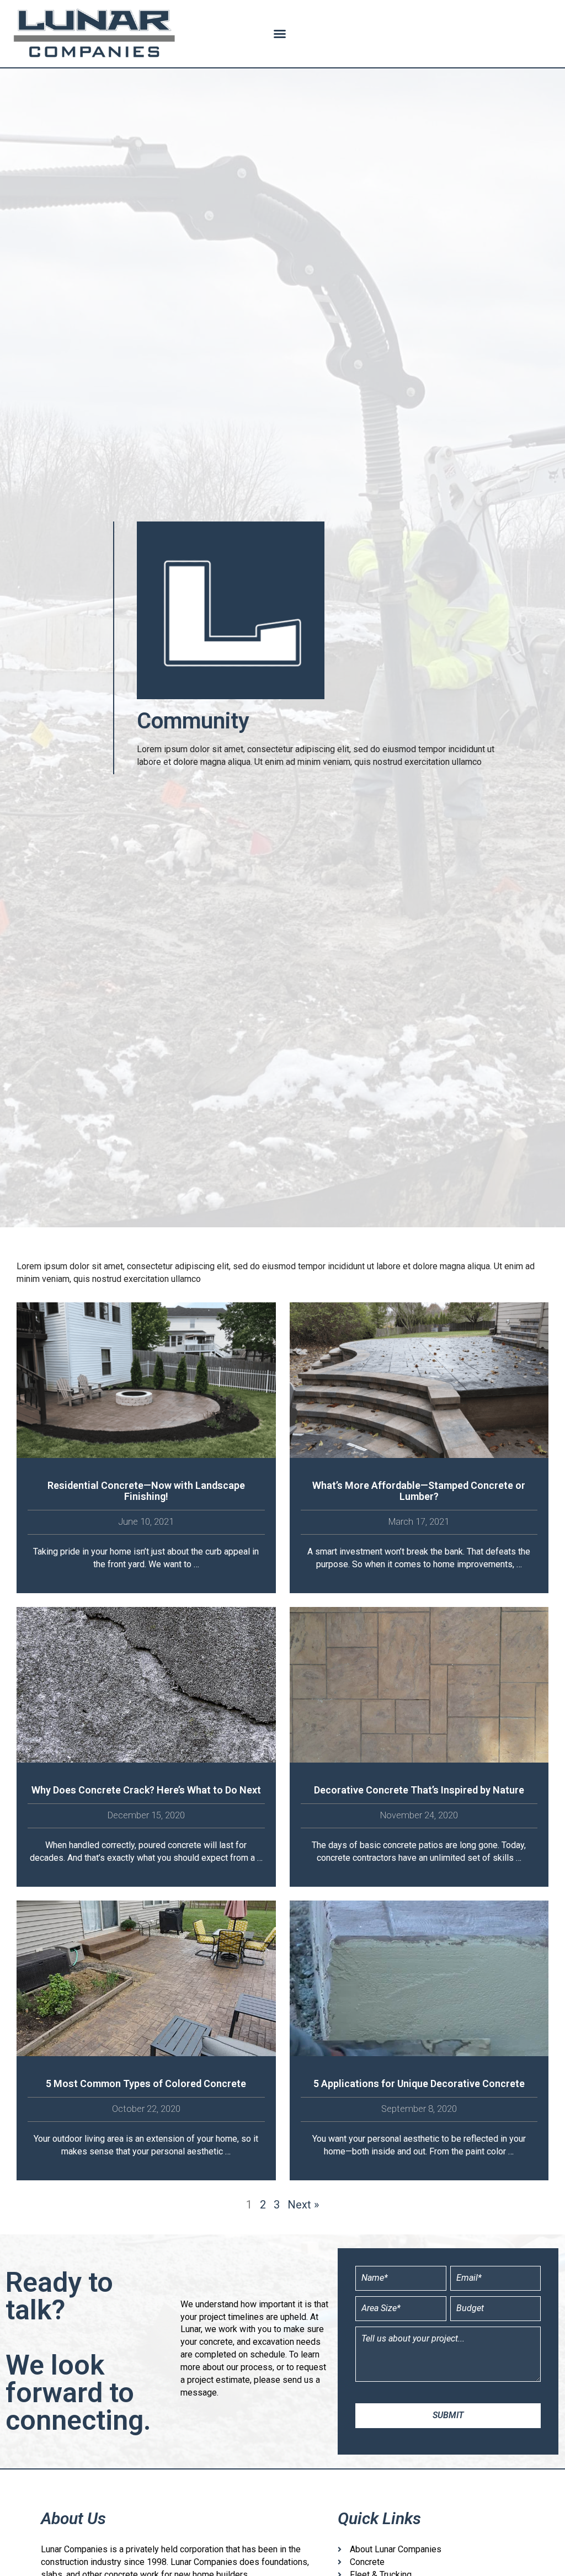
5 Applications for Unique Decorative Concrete (419, 2083)
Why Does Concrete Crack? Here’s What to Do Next (146, 1790)
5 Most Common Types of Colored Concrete (146, 2083)
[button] (280, 34)
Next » (303, 2205)
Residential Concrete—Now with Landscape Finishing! (146, 1491)
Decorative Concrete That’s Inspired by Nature (419, 1790)
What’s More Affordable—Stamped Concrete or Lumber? (419, 1491)
